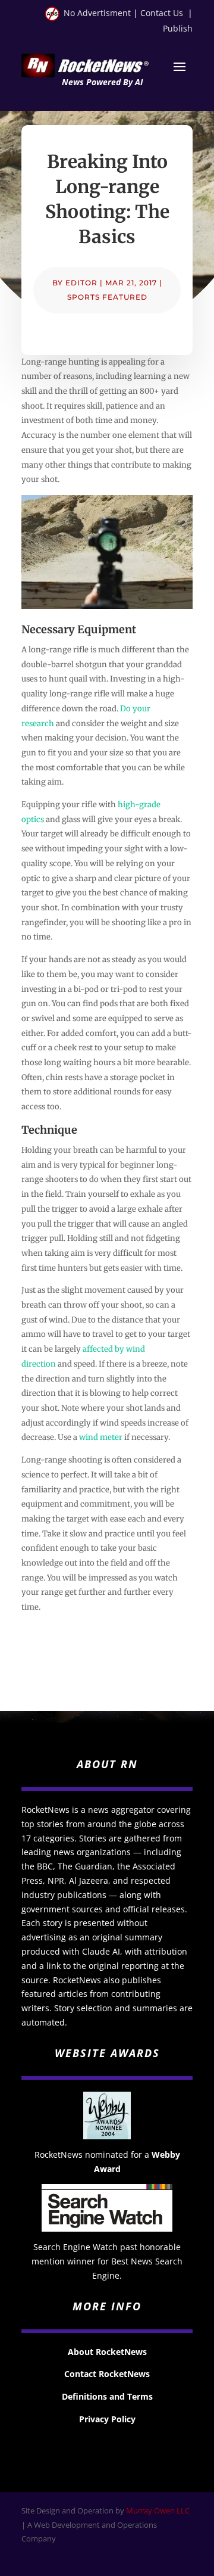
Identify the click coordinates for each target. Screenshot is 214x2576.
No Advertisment (97, 13)
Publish (178, 28)
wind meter (101, 1437)
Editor (81, 283)
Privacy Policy (107, 2419)
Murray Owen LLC (158, 2510)
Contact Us (162, 13)
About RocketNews (107, 2352)
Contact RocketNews (107, 2374)
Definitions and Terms (107, 2396)
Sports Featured (107, 297)
